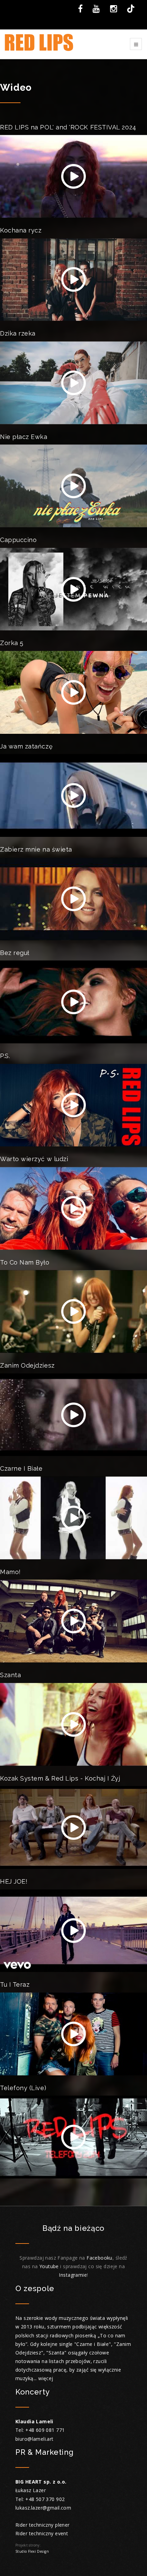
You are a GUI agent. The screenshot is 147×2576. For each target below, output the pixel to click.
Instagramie (73, 2275)
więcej (46, 2378)
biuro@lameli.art (35, 2439)
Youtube (50, 2266)
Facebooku (99, 2258)
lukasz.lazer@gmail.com (43, 2508)
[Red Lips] (39, 44)
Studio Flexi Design (32, 2551)
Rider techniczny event (42, 2533)
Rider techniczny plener (43, 2525)
